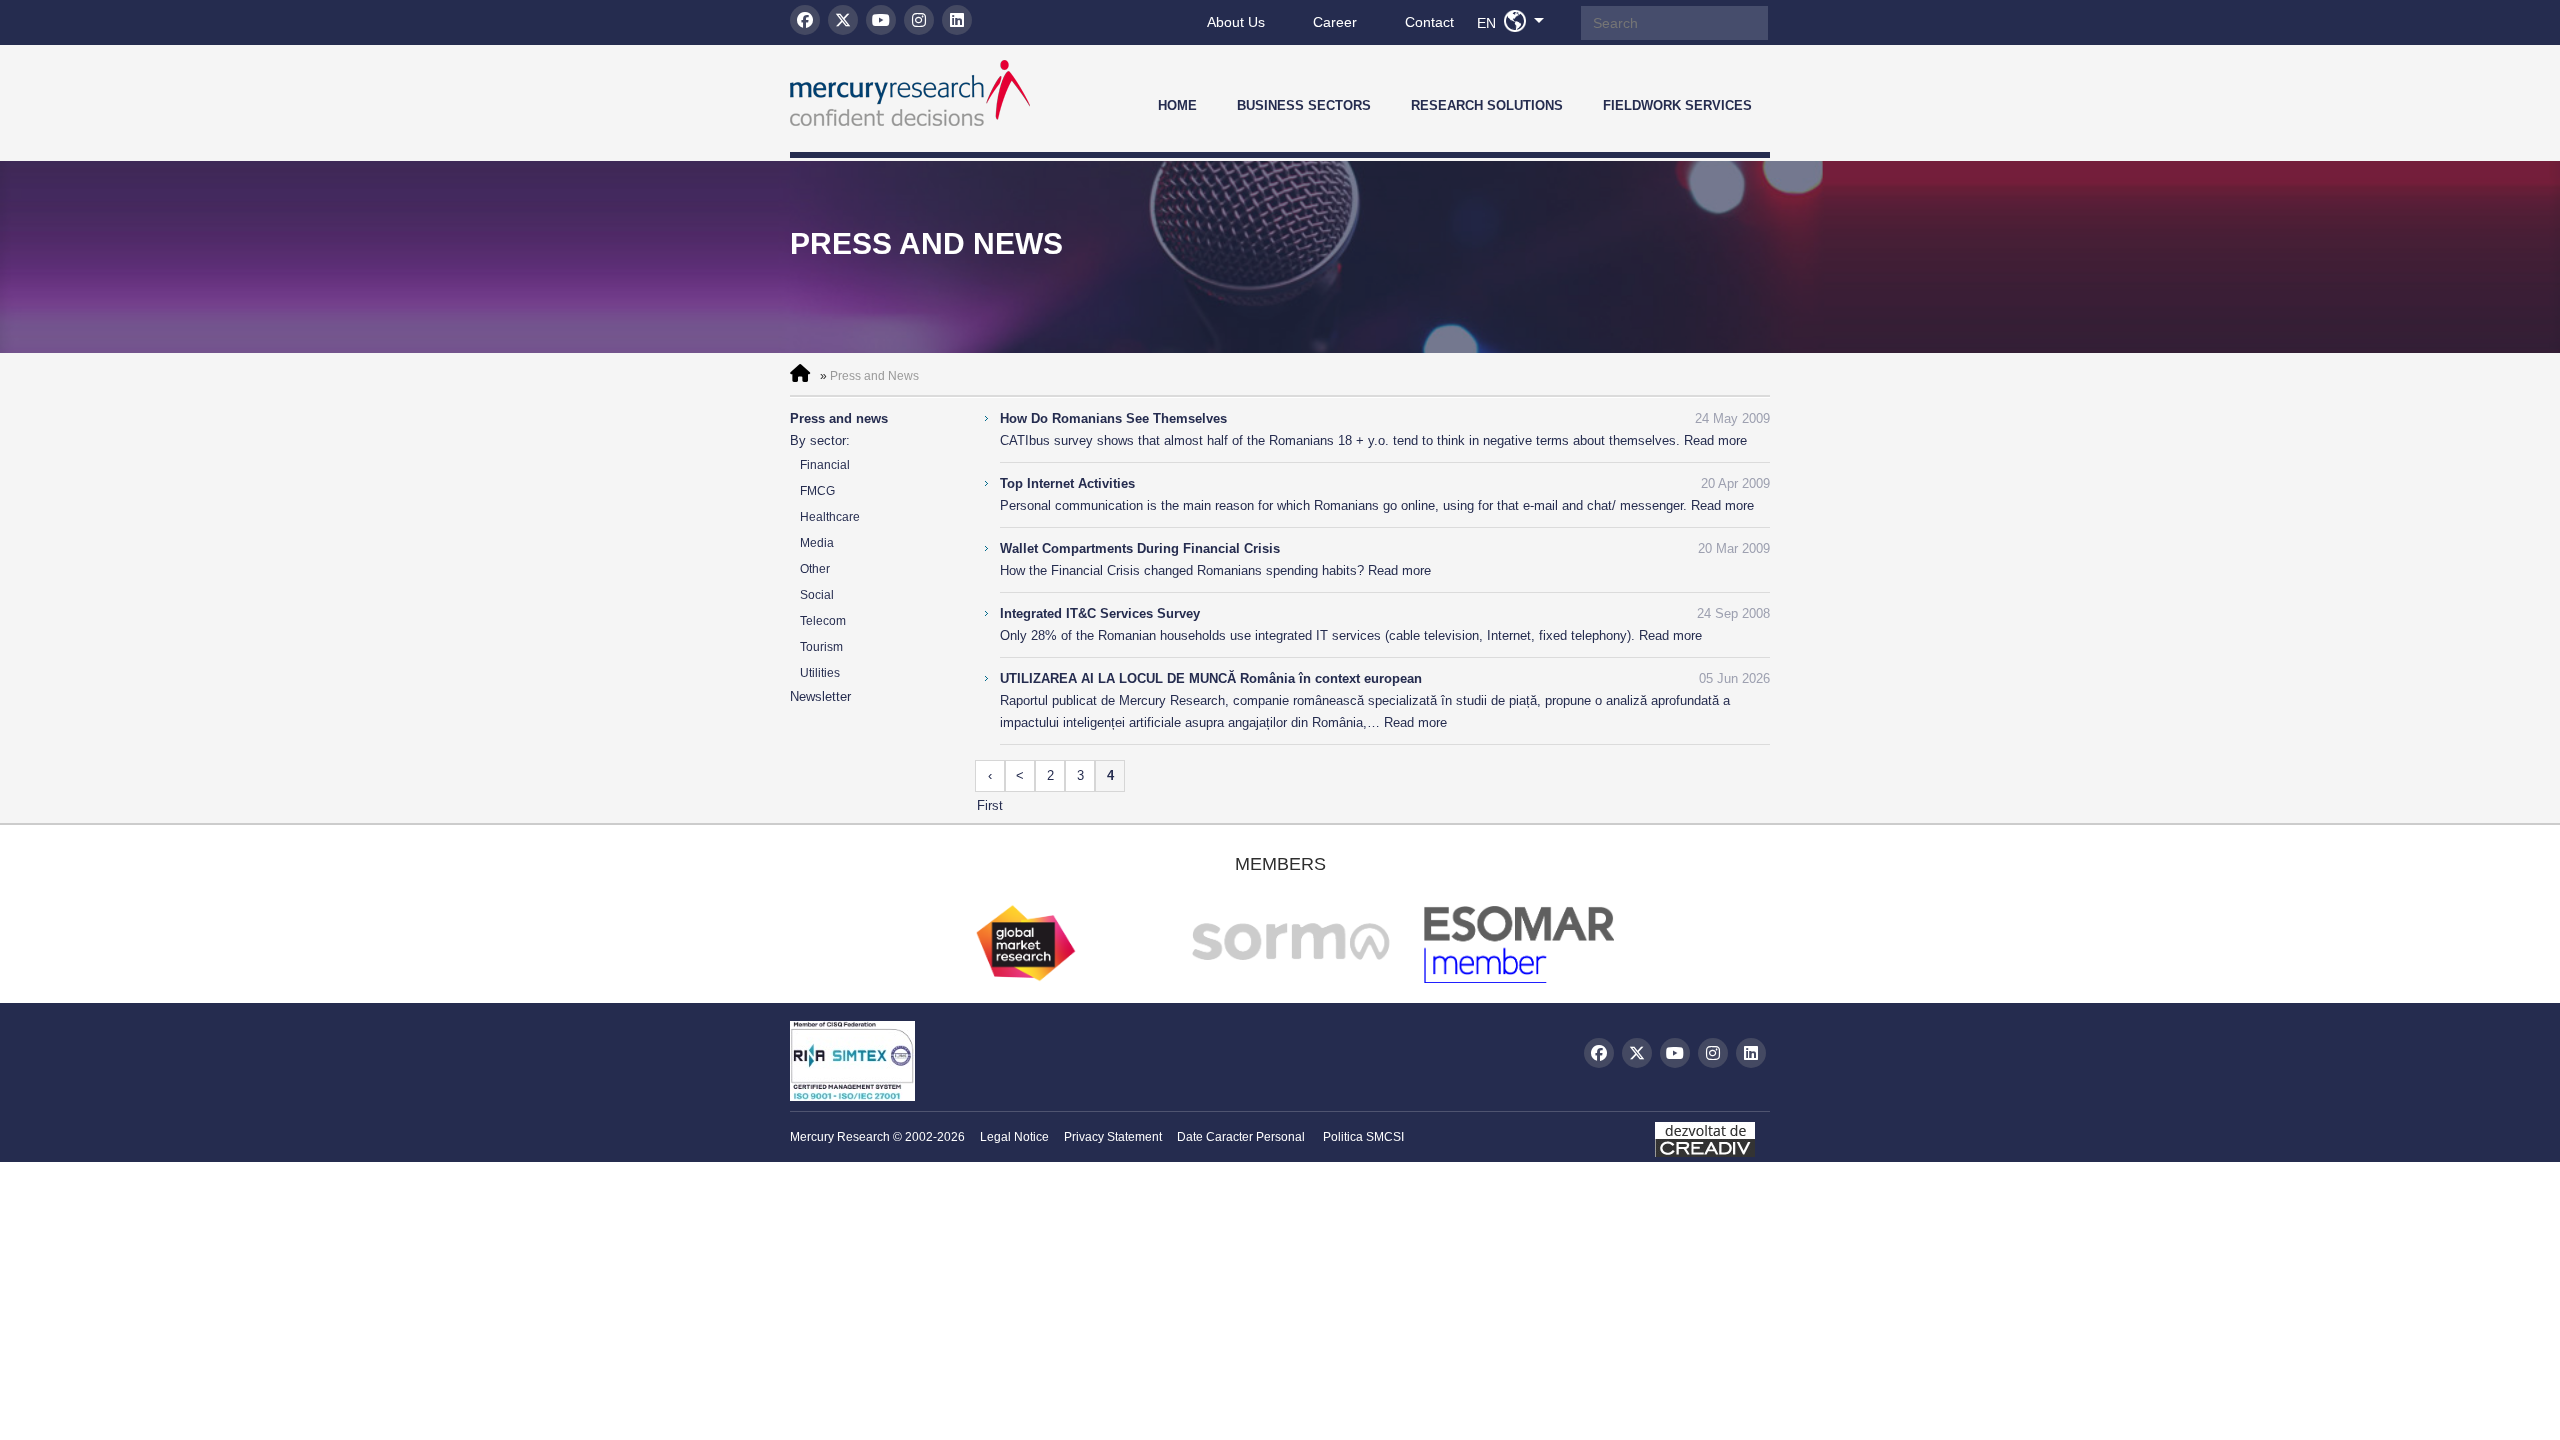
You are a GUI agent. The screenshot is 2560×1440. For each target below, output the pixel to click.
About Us (1236, 22)
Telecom (823, 621)
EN (1516, 22)
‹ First (990, 780)
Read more (1715, 440)
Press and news (839, 418)
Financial (825, 465)
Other (815, 569)
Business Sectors (1304, 105)
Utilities (820, 673)
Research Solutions (1487, 105)
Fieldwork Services (1677, 105)
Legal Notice (1014, 1137)
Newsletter (820, 696)
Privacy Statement (1113, 1137)
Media (817, 543)
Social (817, 595)
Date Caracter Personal (1241, 1137)
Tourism (821, 647)
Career (1335, 22)
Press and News (874, 376)
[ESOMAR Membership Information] (1529, 977)
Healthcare (830, 517)
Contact (1429, 22)
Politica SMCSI (1363, 1137)
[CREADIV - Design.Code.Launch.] (1712, 1134)
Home (1177, 105)
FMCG (817, 491)
